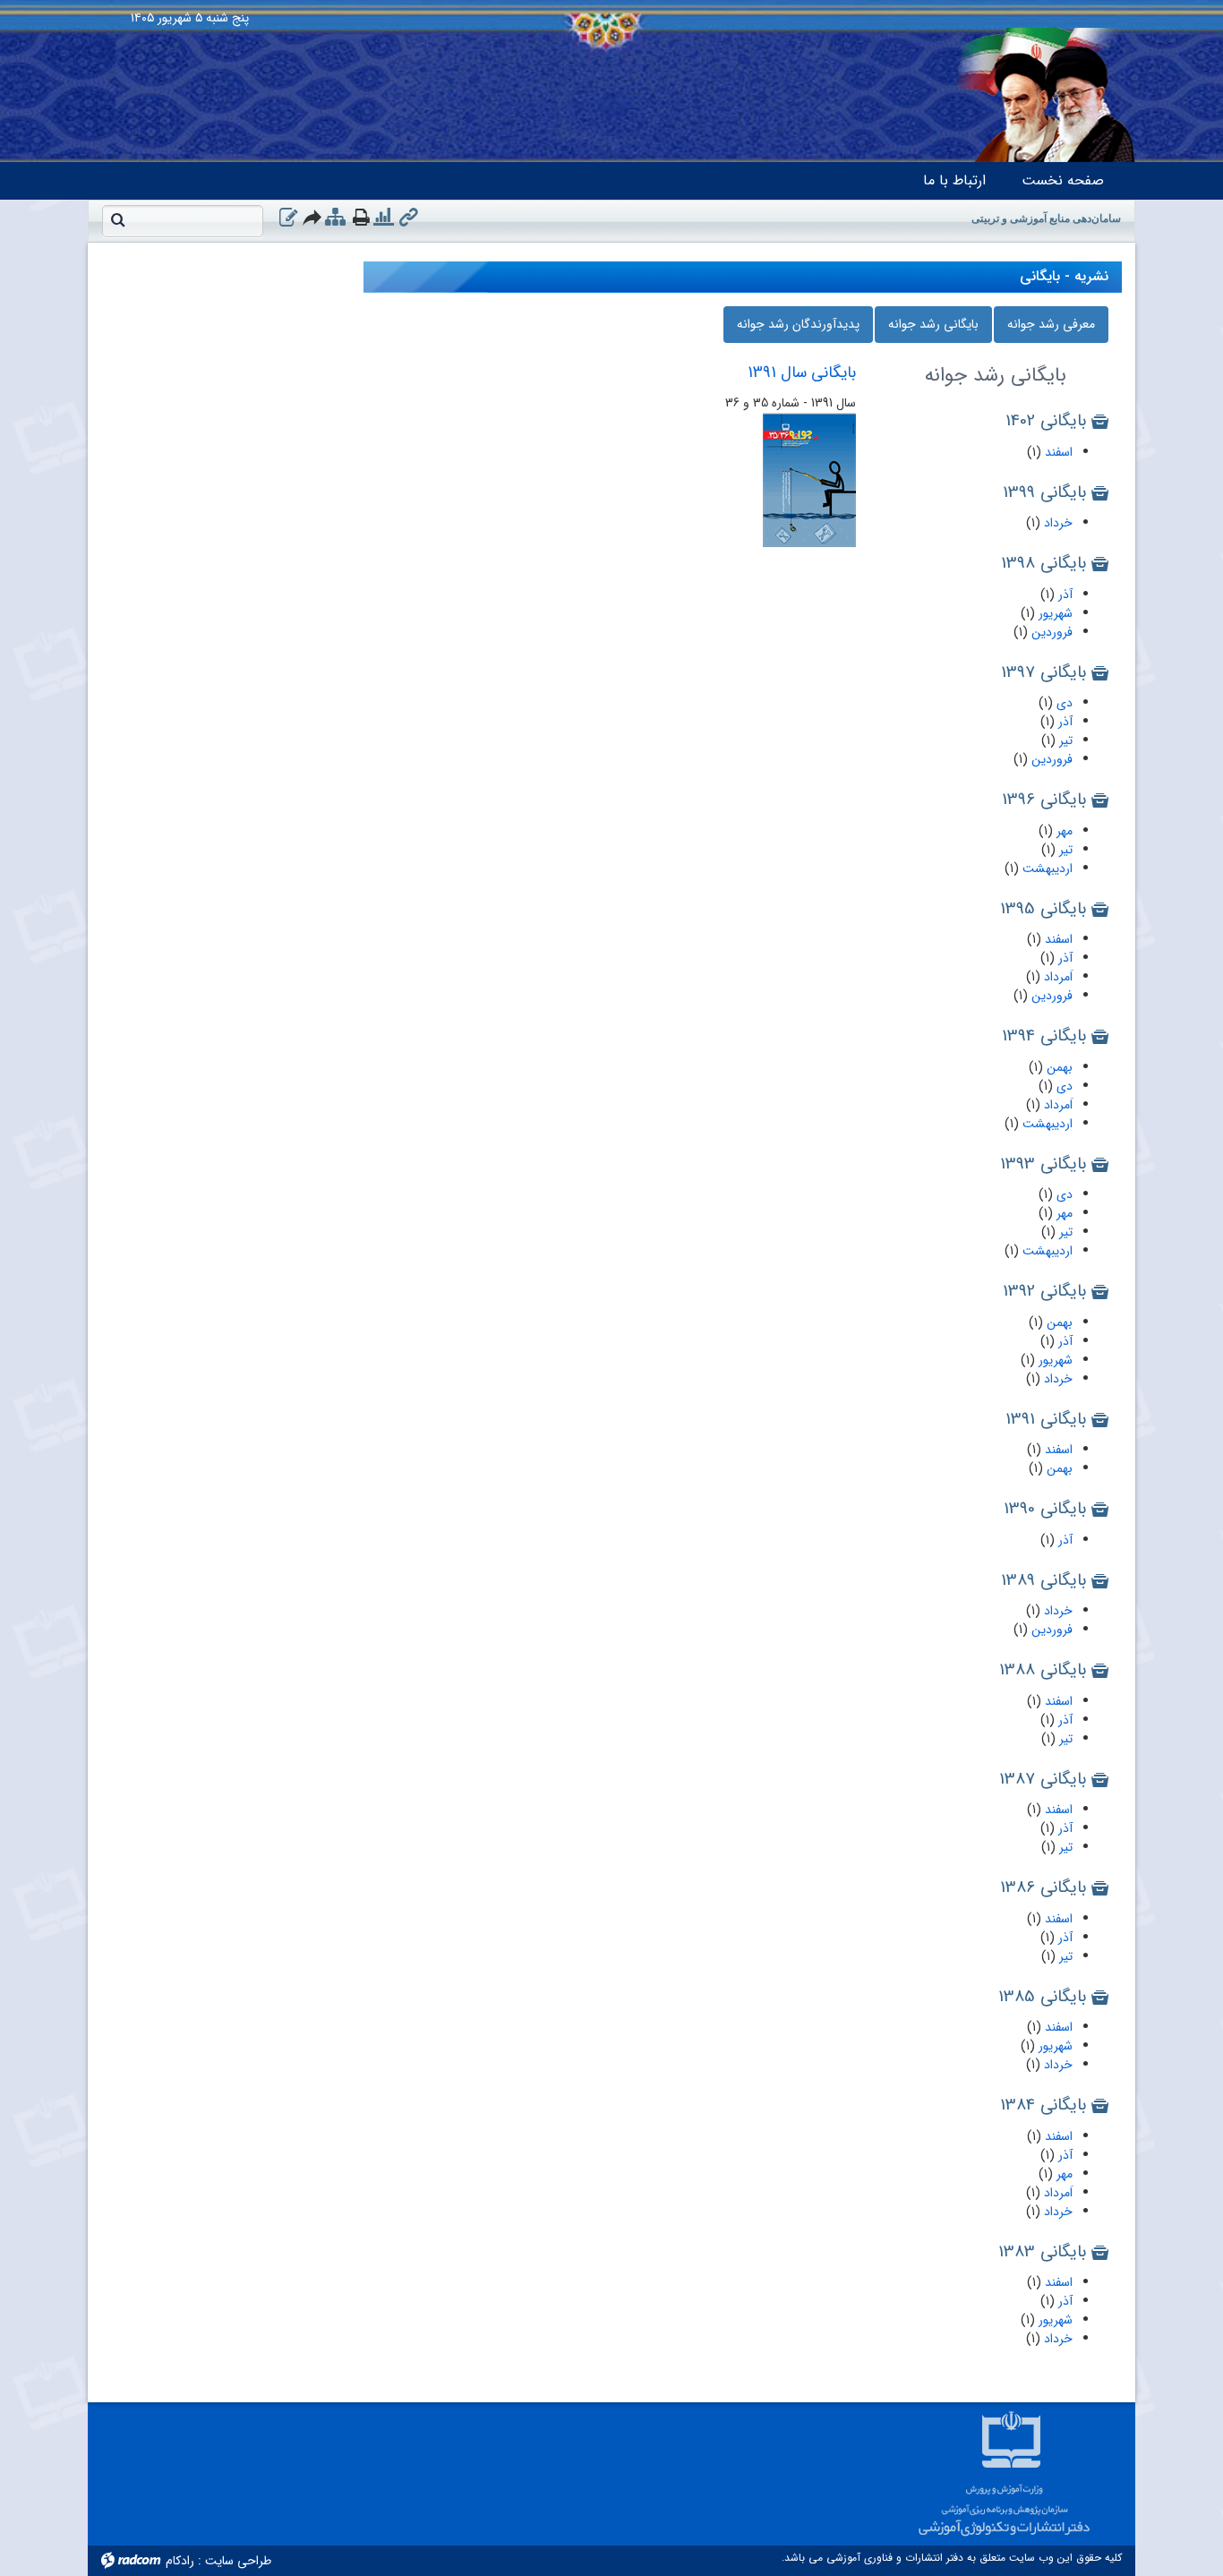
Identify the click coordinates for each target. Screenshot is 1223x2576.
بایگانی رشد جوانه (933, 324)
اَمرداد (1056, 977)
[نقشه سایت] (335, 218)
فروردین (1050, 632)
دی (1063, 703)
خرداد (1056, 523)
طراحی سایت (238, 2561)
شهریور (1054, 613)
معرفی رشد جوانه (1051, 324)
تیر (1064, 740)
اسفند (1057, 452)
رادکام (180, 2561)
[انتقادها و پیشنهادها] (288, 218)
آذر (1064, 595)
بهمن (1058, 1067)
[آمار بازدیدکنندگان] (384, 218)
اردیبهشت (1046, 869)
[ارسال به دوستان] (313, 217)
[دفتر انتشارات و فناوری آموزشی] (611, 4)
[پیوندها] (409, 218)
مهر (1063, 831)
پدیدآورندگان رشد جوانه (798, 324)
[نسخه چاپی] (361, 217)
